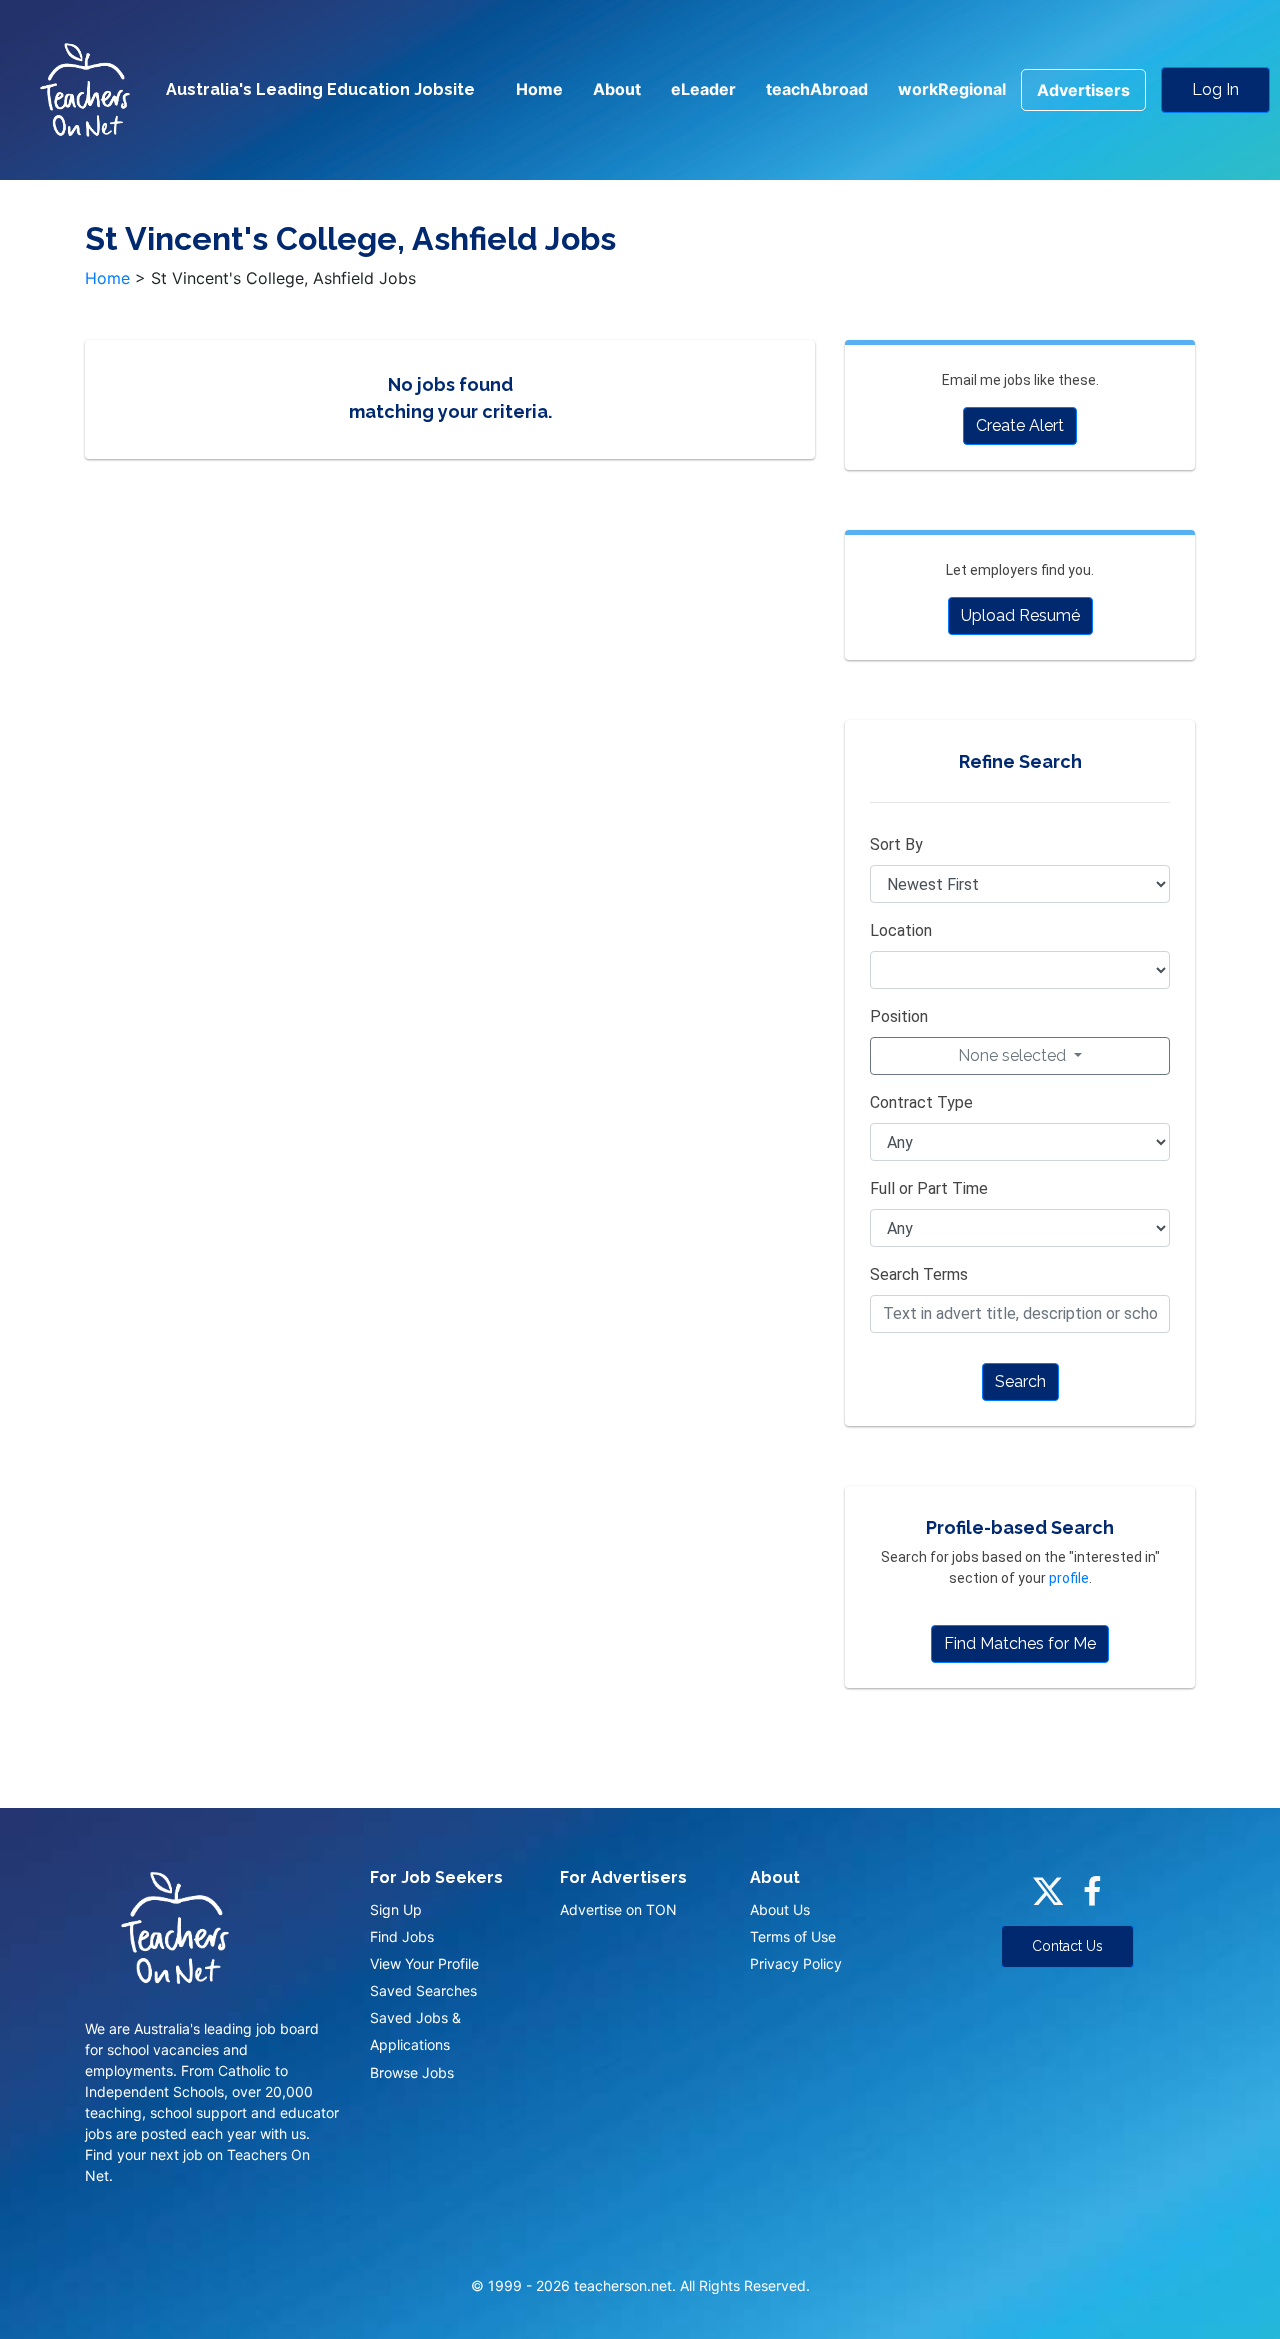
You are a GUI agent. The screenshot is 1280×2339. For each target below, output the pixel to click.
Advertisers (1083, 90)
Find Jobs (402, 1936)
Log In (1215, 89)
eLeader (703, 89)
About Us (780, 1909)
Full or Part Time (929, 1188)
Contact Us (1067, 1946)
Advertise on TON (618, 1909)
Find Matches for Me (1020, 1643)
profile (1069, 1578)
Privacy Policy (796, 1963)
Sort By (896, 844)
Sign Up (396, 1909)
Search (1020, 1381)
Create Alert (1020, 425)
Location (901, 930)
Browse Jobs (412, 2072)
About (617, 89)
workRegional (952, 89)
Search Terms (919, 1274)
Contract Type (921, 1102)
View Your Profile (424, 1963)
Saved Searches (423, 1990)
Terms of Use (793, 1936)
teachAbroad (817, 89)
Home (539, 89)
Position (899, 1016)
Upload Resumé (1020, 615)
